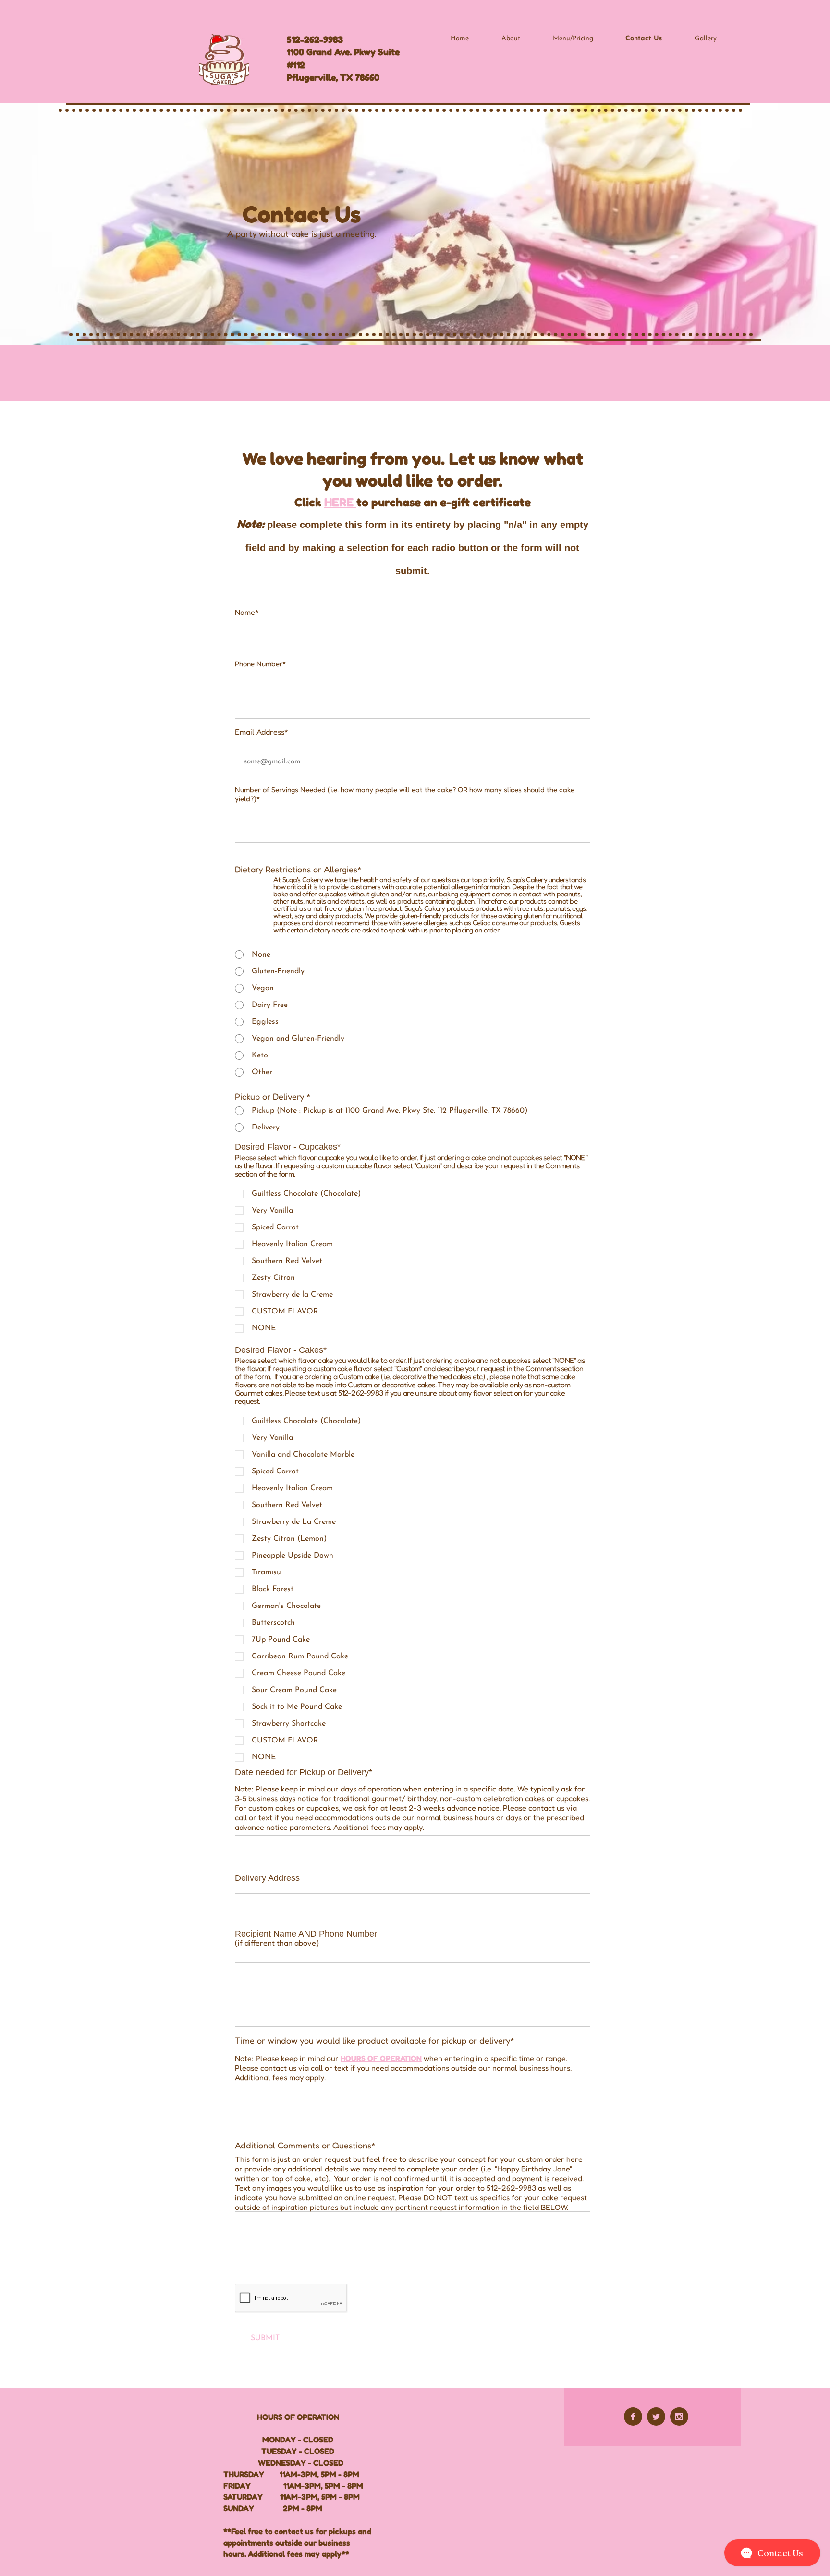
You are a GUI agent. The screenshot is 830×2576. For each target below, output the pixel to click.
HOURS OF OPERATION (381, 2058)
